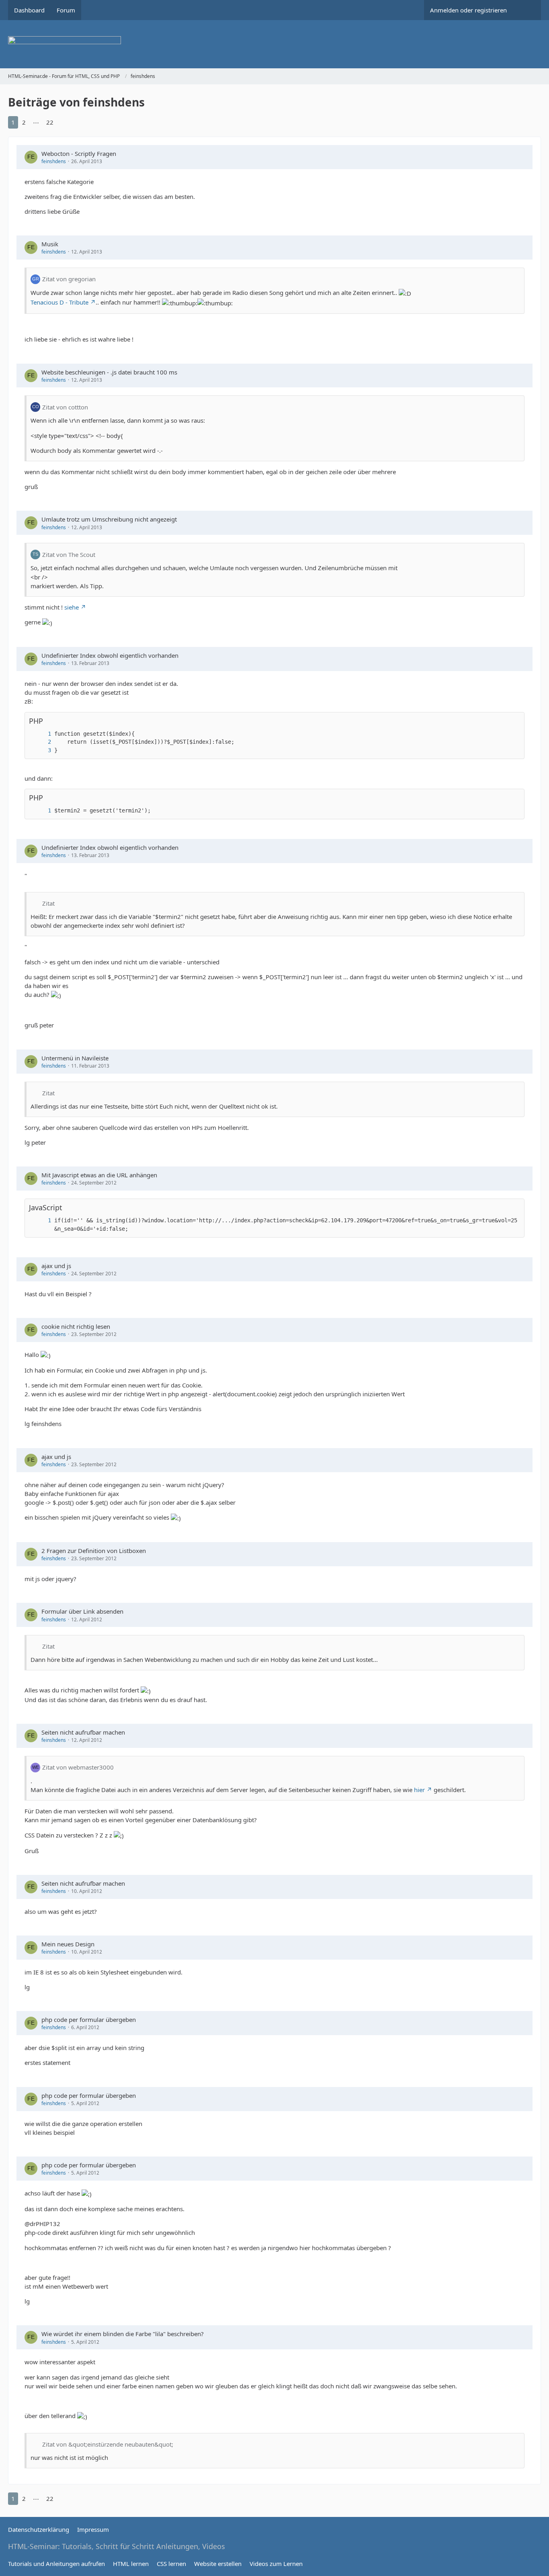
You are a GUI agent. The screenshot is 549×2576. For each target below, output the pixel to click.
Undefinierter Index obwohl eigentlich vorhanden (110, 655)
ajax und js (56, 1266)
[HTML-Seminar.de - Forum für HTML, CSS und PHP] (274, 44)
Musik (50, 244)
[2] (41, 742)
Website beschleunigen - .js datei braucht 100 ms (109, 372)
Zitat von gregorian (69, 279)
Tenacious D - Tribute (59, 302)
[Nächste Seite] (65, 122)
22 (50, 122)
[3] (41, 750)
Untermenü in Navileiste (75, 1058)
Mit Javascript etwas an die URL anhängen (99, 1175)
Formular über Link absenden (82, 1611)
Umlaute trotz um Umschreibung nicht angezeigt (109, 519)
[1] (41, 734)
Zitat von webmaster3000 (78, 1767)
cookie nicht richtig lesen (76, 1326)
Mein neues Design (68, 1944)
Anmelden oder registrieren (468, 10)
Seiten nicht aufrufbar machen (83, 1732)
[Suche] (527, 10)
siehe (72, 607)
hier (419, 1790)
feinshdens (54, 161)
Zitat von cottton (65, 407)
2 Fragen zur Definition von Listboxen (94, 1551)
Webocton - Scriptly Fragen (79, 153)
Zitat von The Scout (69, 554)
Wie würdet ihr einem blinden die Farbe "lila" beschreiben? (123, 2334)
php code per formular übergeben (89, 2019)
